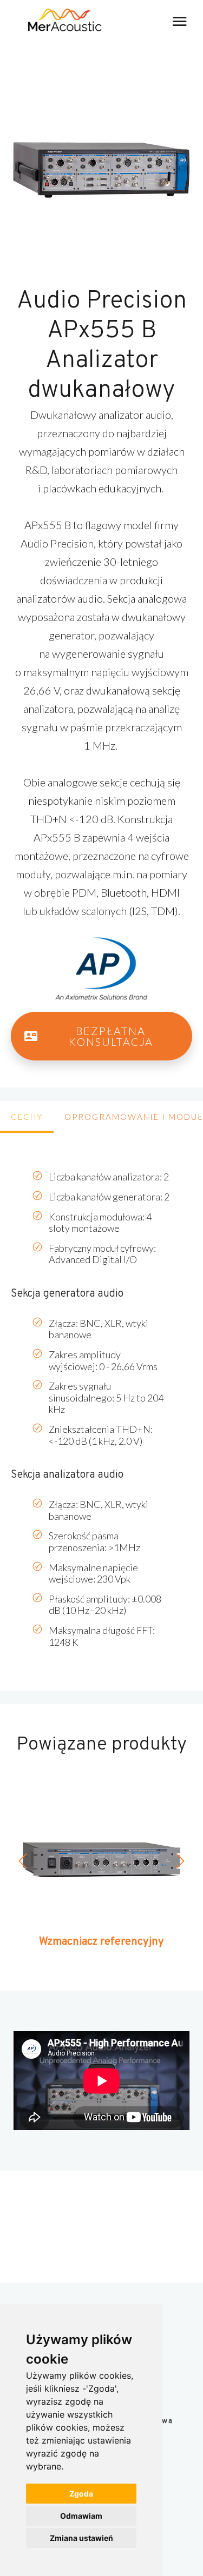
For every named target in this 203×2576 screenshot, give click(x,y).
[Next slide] (179, 1861)
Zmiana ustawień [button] (81, 2538)
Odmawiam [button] (81, 2516)
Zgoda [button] (81, 2494)
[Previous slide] (24, 1861)
